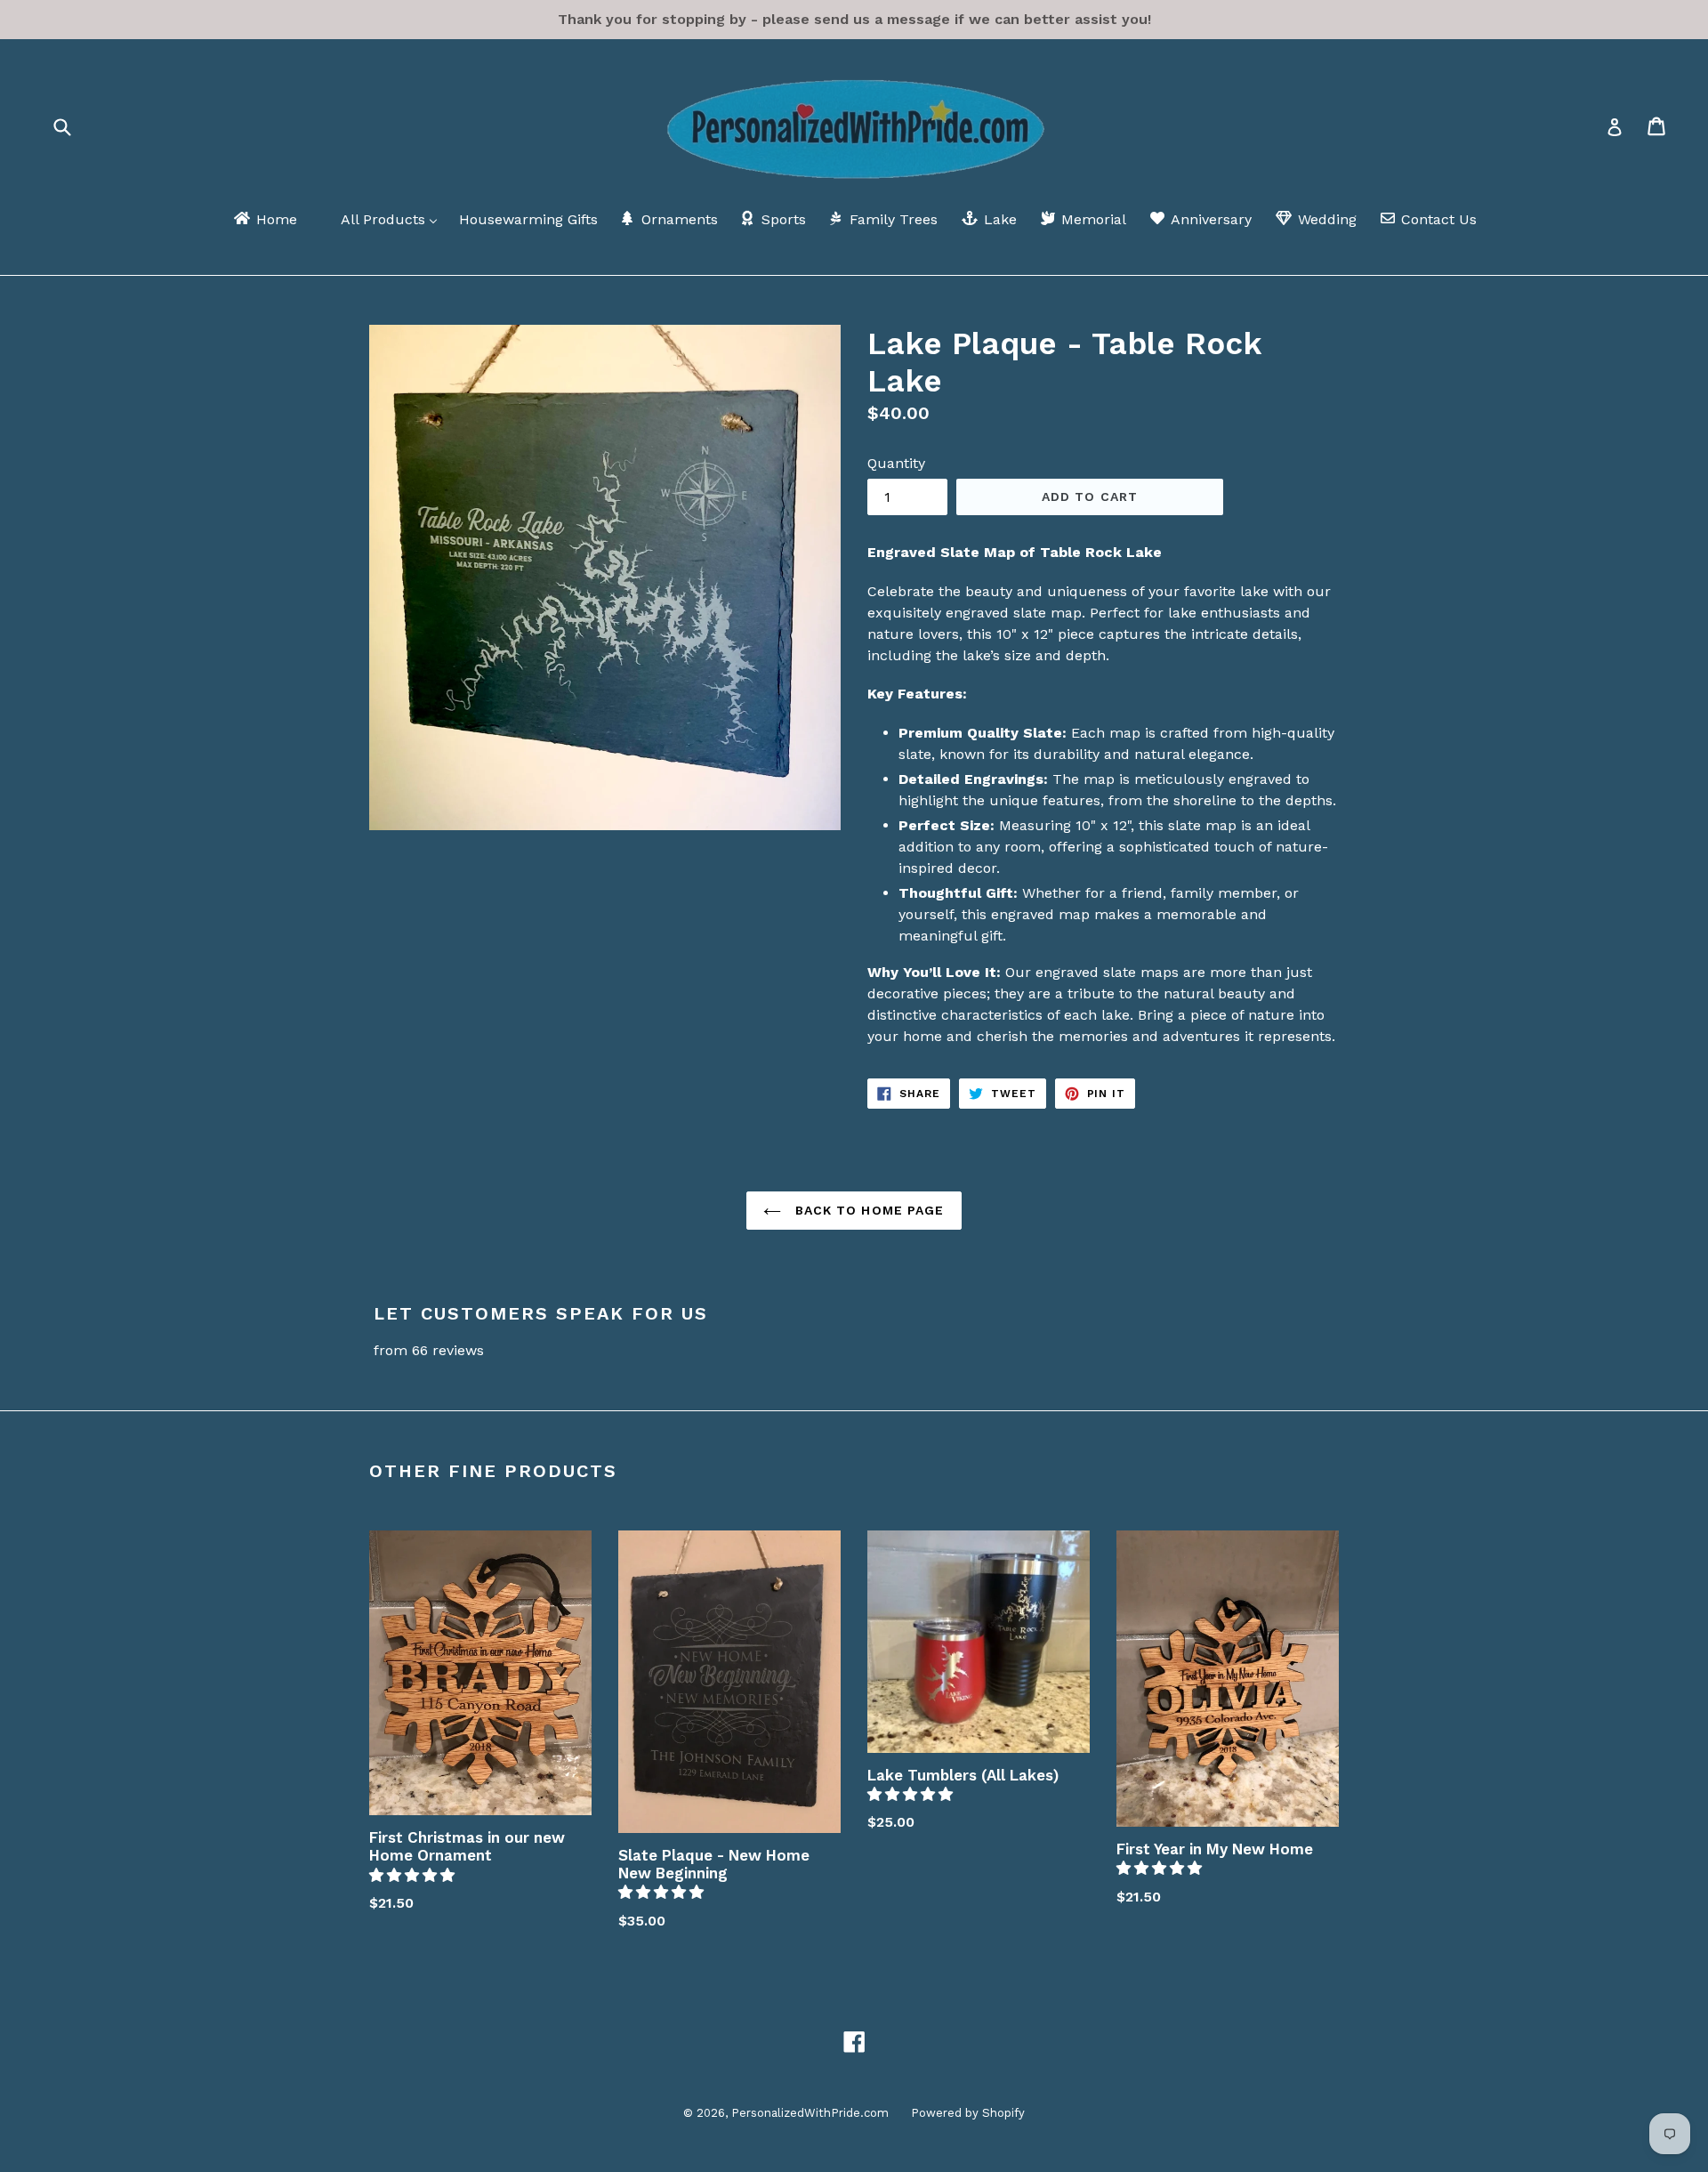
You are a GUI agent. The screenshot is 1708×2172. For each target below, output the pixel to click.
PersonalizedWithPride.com (810, 2113)
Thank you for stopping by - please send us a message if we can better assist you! (854, 19)
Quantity (896, 463)
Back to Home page (867, 1210)
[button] (414, 1875)
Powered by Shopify (968, 2113)
